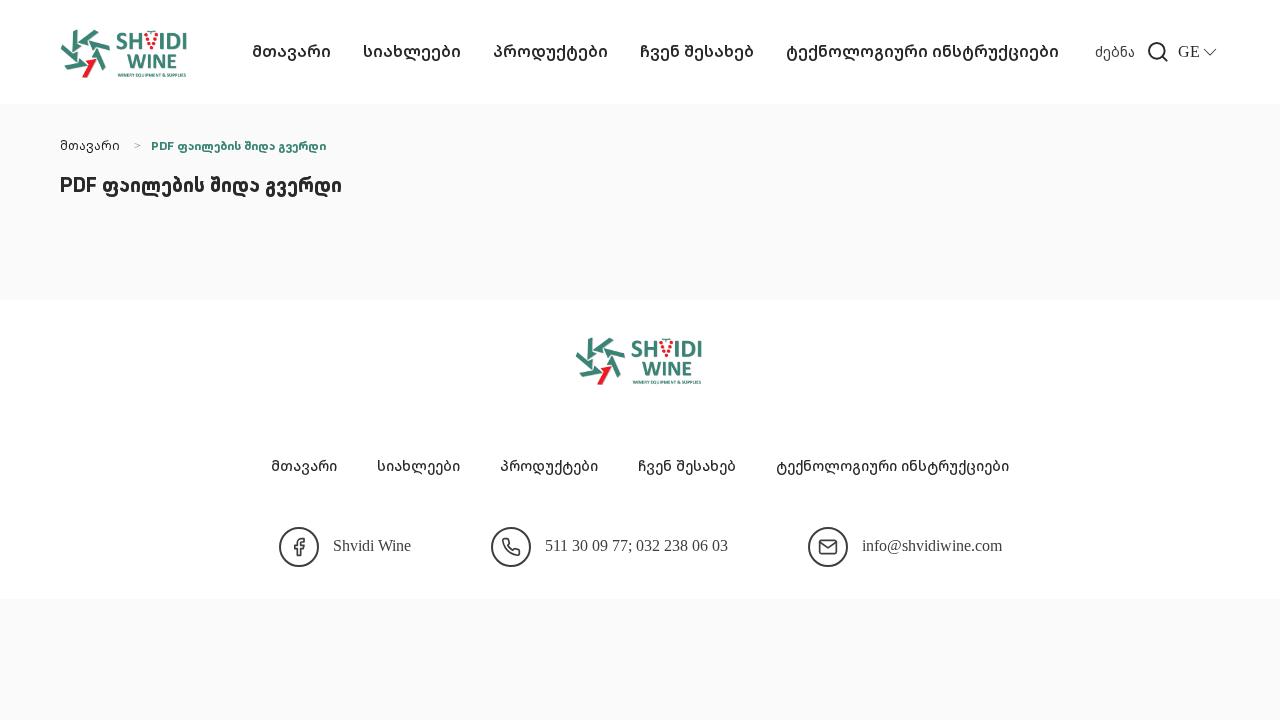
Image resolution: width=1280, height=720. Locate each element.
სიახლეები (412, 51)
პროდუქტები (550, 51)
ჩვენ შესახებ (697, 51)
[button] (1136, 52)
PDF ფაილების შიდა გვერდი (238, 147)
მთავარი (291, 51)
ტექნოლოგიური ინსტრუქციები (922, 51)
